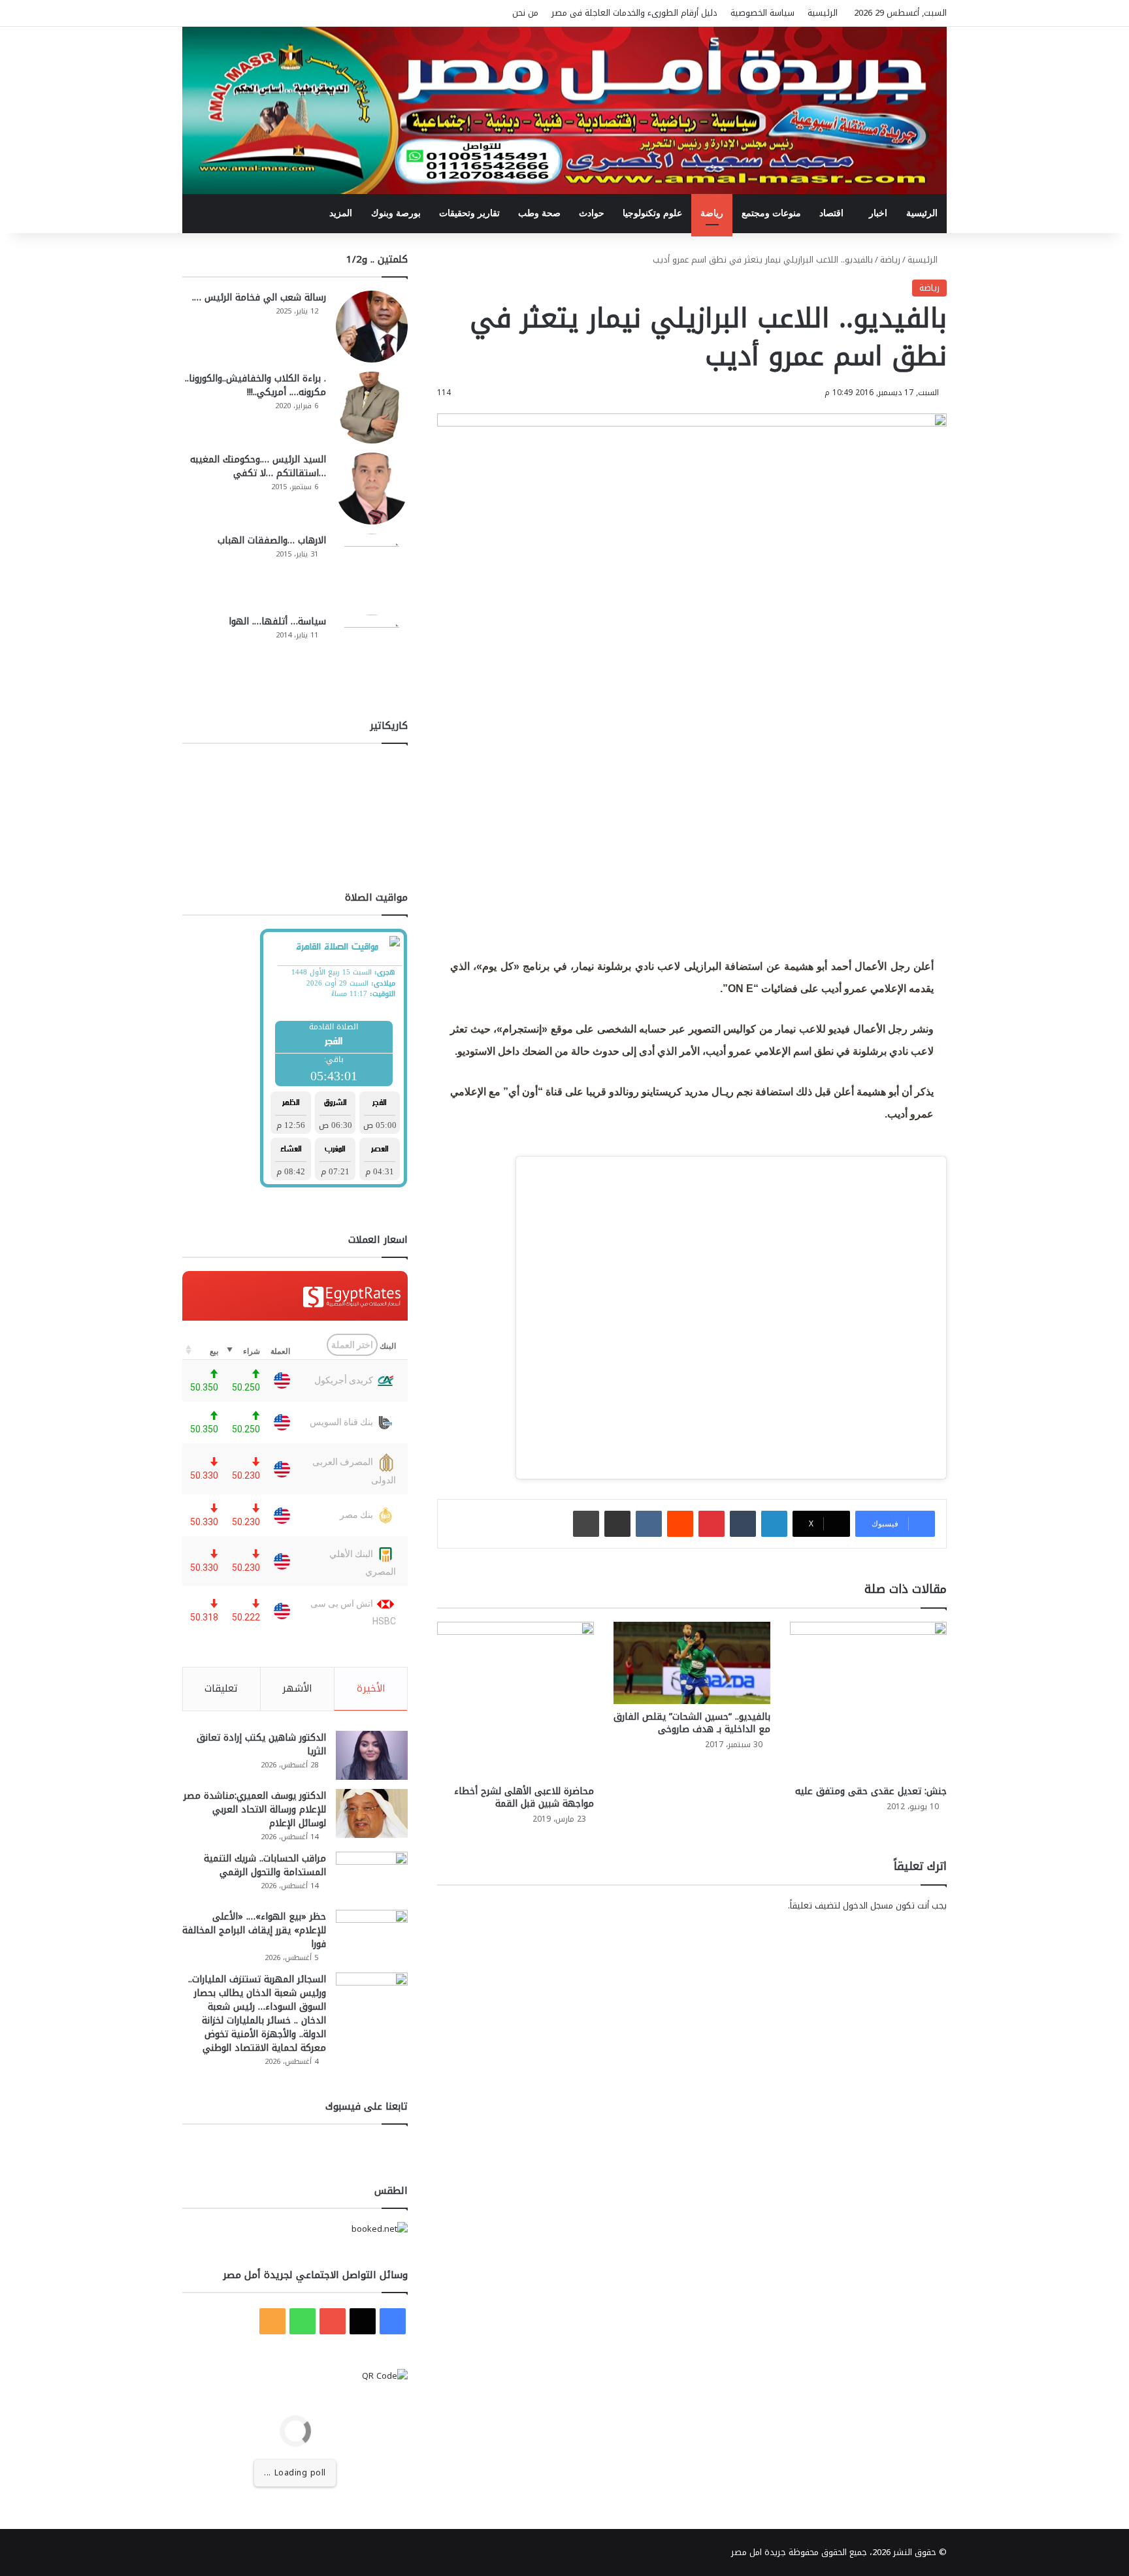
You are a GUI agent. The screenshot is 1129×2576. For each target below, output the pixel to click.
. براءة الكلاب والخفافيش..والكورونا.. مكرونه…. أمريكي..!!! (255, 385)
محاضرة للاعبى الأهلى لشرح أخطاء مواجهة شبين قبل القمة (524, 1797)
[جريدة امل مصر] (564, 110)
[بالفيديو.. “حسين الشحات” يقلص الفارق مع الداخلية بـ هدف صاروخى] (692, 1663)
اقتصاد (831, 213)
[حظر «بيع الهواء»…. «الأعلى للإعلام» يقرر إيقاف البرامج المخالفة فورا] (372, 1934)
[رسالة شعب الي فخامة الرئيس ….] (372, 327)
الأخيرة (371, 1688)
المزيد (341, 213)
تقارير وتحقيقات (469, 213)
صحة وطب (539, 213)
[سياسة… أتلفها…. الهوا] (372, 651)
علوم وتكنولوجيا (652, 213)
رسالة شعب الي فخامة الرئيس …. (259, 298)
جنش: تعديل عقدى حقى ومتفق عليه (871, 1791)
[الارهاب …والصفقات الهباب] (372, 570)
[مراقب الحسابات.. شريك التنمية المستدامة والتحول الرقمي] (372, 1876)
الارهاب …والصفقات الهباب (272, 540)
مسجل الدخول (868, 1906)
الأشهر (297, 1688)
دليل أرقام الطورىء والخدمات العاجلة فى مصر (634, 13)
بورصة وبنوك (396, 213)
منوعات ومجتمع (771, 213)
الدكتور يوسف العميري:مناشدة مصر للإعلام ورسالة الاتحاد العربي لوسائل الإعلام (255, 1810)
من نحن (525, 13)
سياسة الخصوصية (762, 13)
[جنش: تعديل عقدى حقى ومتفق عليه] (868, 1700)
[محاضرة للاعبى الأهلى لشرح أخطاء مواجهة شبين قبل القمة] (515, 1700)
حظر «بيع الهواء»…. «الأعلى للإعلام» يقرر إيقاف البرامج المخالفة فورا (254, 1930)
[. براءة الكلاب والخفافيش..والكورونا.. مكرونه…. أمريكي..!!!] (372, 408)
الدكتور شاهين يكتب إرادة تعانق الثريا (261, 1745)
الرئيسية (823, 13)
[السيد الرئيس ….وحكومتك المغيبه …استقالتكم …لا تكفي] (372, 489)
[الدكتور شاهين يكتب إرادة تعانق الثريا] (372, 1755)
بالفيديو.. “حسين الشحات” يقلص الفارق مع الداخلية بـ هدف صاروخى (692, 1723)
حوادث (592, 213)
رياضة (712, 213)
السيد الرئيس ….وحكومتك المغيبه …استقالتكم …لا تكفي (258, 466)
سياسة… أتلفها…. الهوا (277, 621)
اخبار (878, 213)
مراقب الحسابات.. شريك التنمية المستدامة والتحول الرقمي (265, 1865)
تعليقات (221, 1688)
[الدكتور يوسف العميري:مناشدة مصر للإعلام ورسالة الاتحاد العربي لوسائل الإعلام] (372, 1813)
